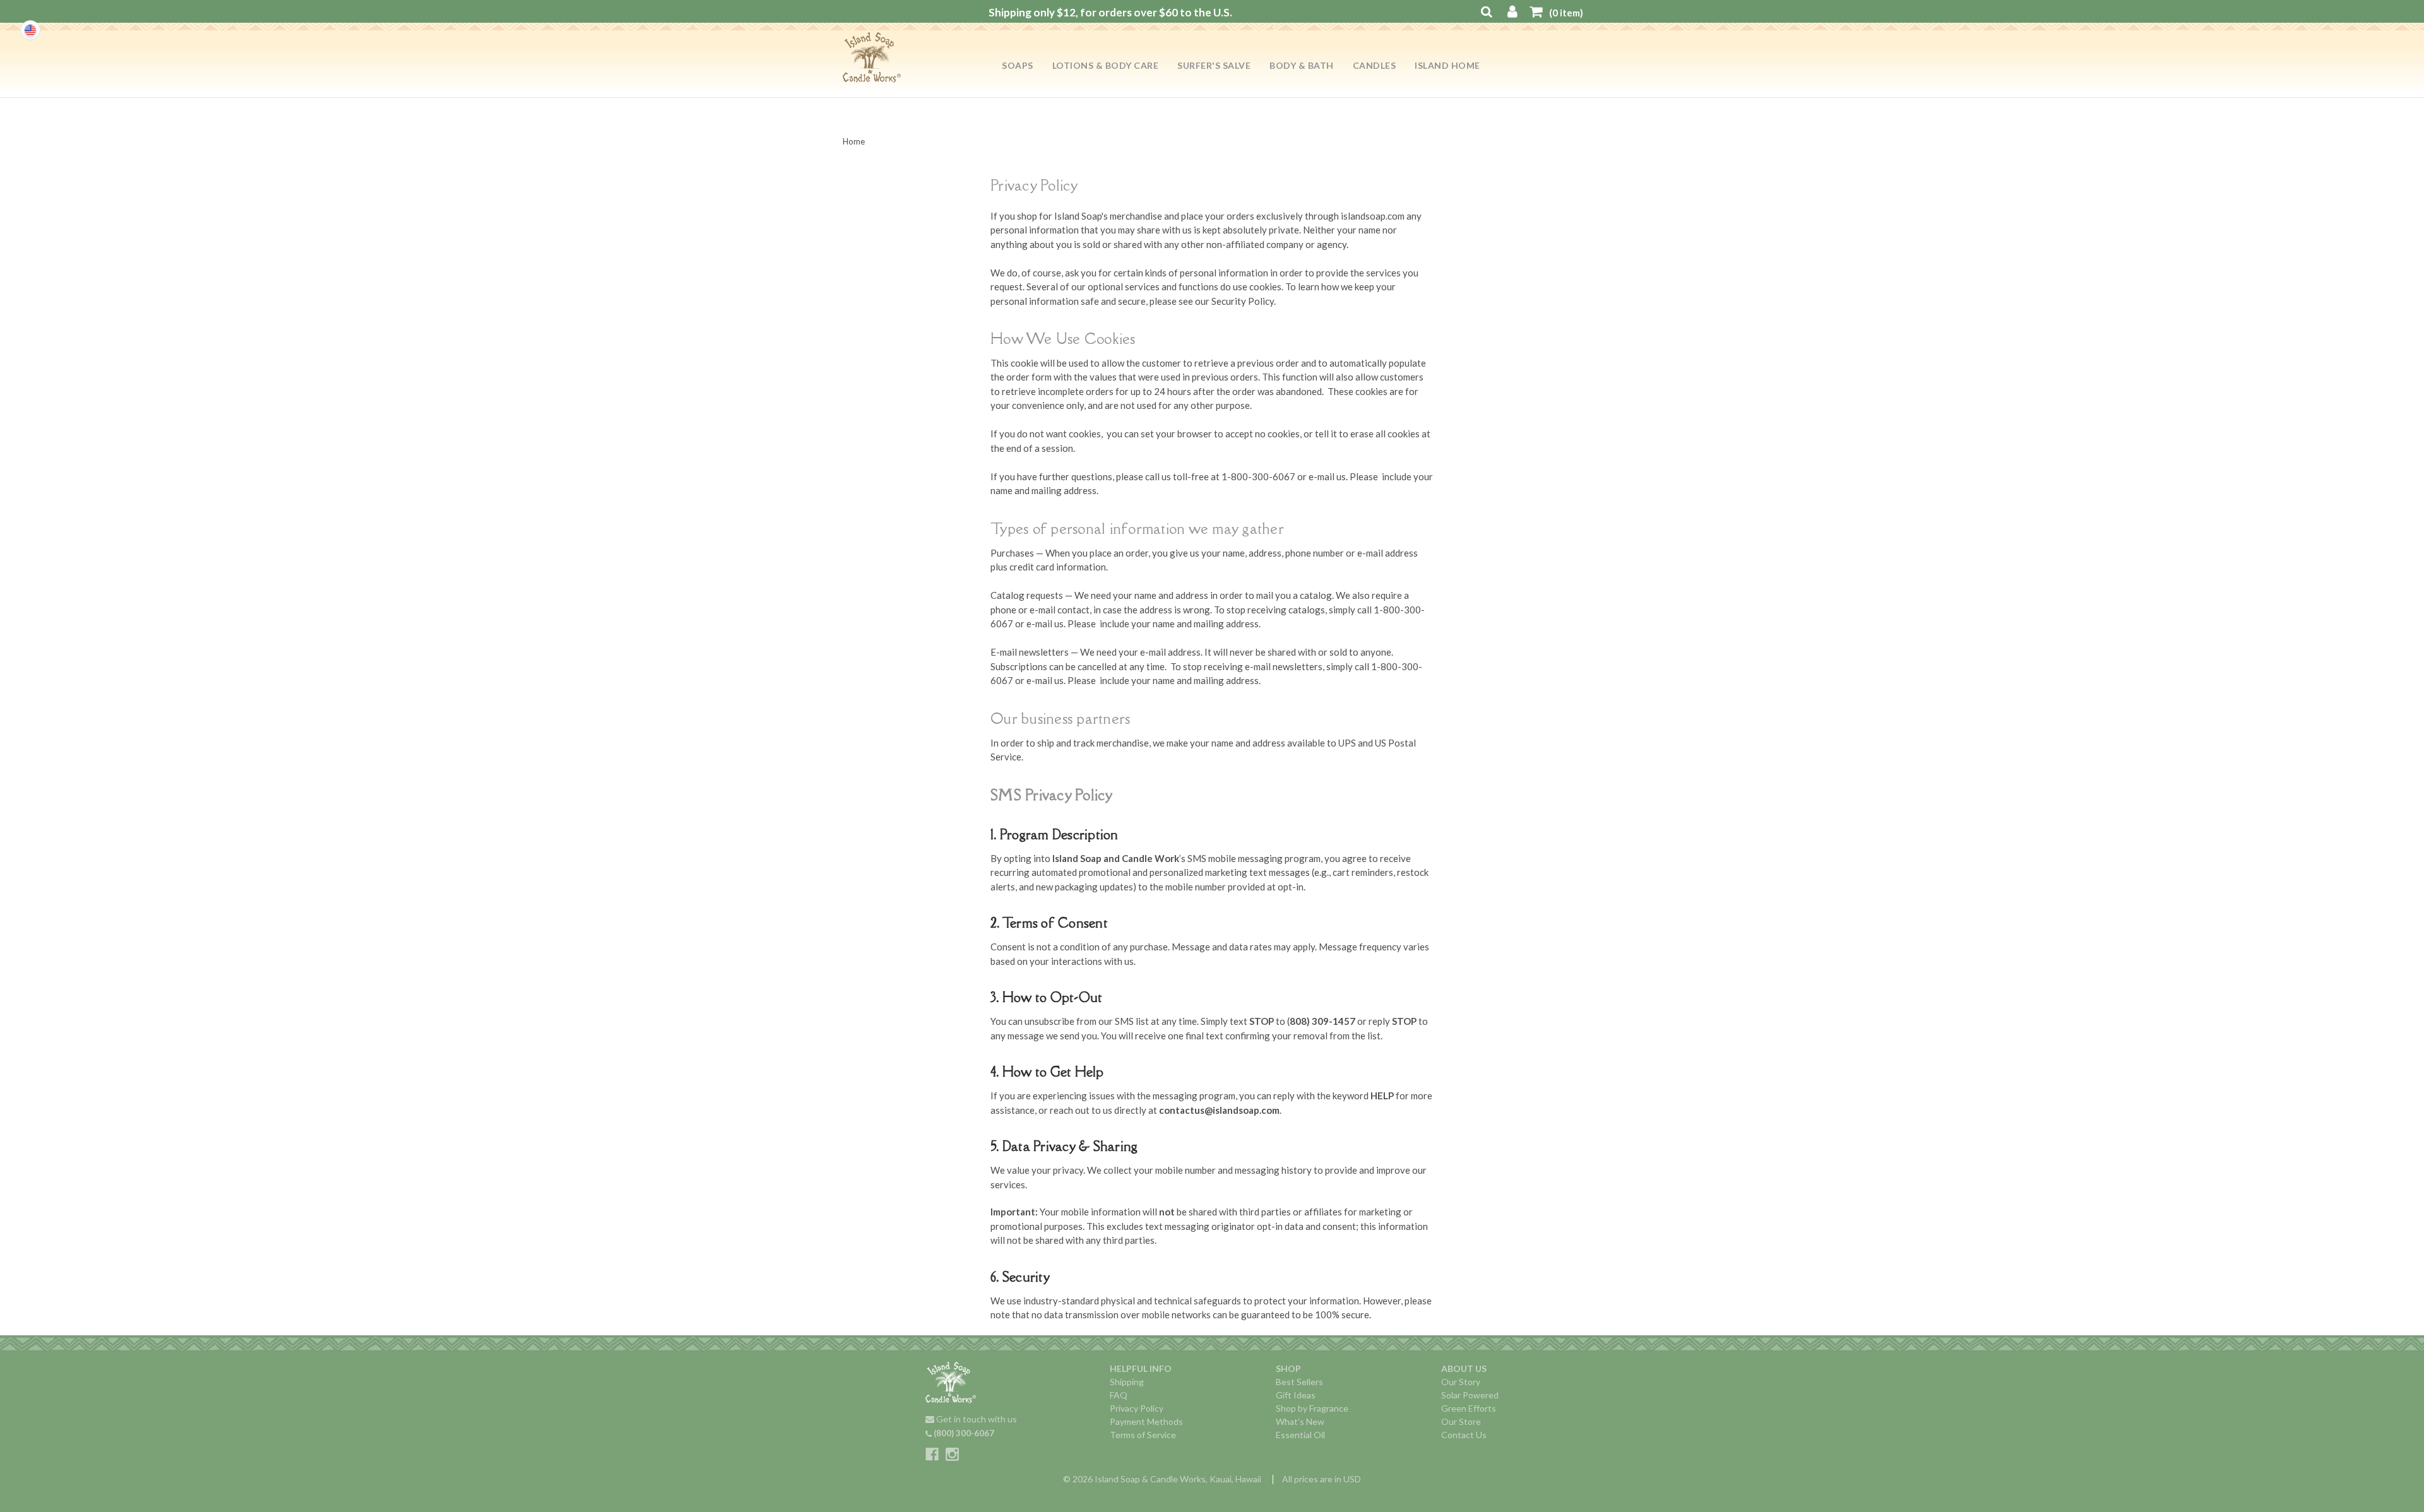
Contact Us (1464, 1435)
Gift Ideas (1296, 1395)
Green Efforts (1469, 1408)
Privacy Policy (1137, 1408)
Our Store (1461, 1421)
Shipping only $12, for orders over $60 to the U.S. (1110, 12)
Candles (1375, 65)
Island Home (1447, 65)
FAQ (1119, 1395)
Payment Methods (1146, 1421)
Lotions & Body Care (1106, 65)
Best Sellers (1299, 1382)
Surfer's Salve (1214, 65)
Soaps (1018, 65)
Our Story (1461, 1382)
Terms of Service (1143, 1435)
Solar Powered (1470, 1395)
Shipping (1127, 1382)
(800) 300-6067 (963, 1433)
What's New (1300, 1421)
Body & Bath (1302, 65)
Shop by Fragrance (1312, 1408)
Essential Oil (1300, 1435)
